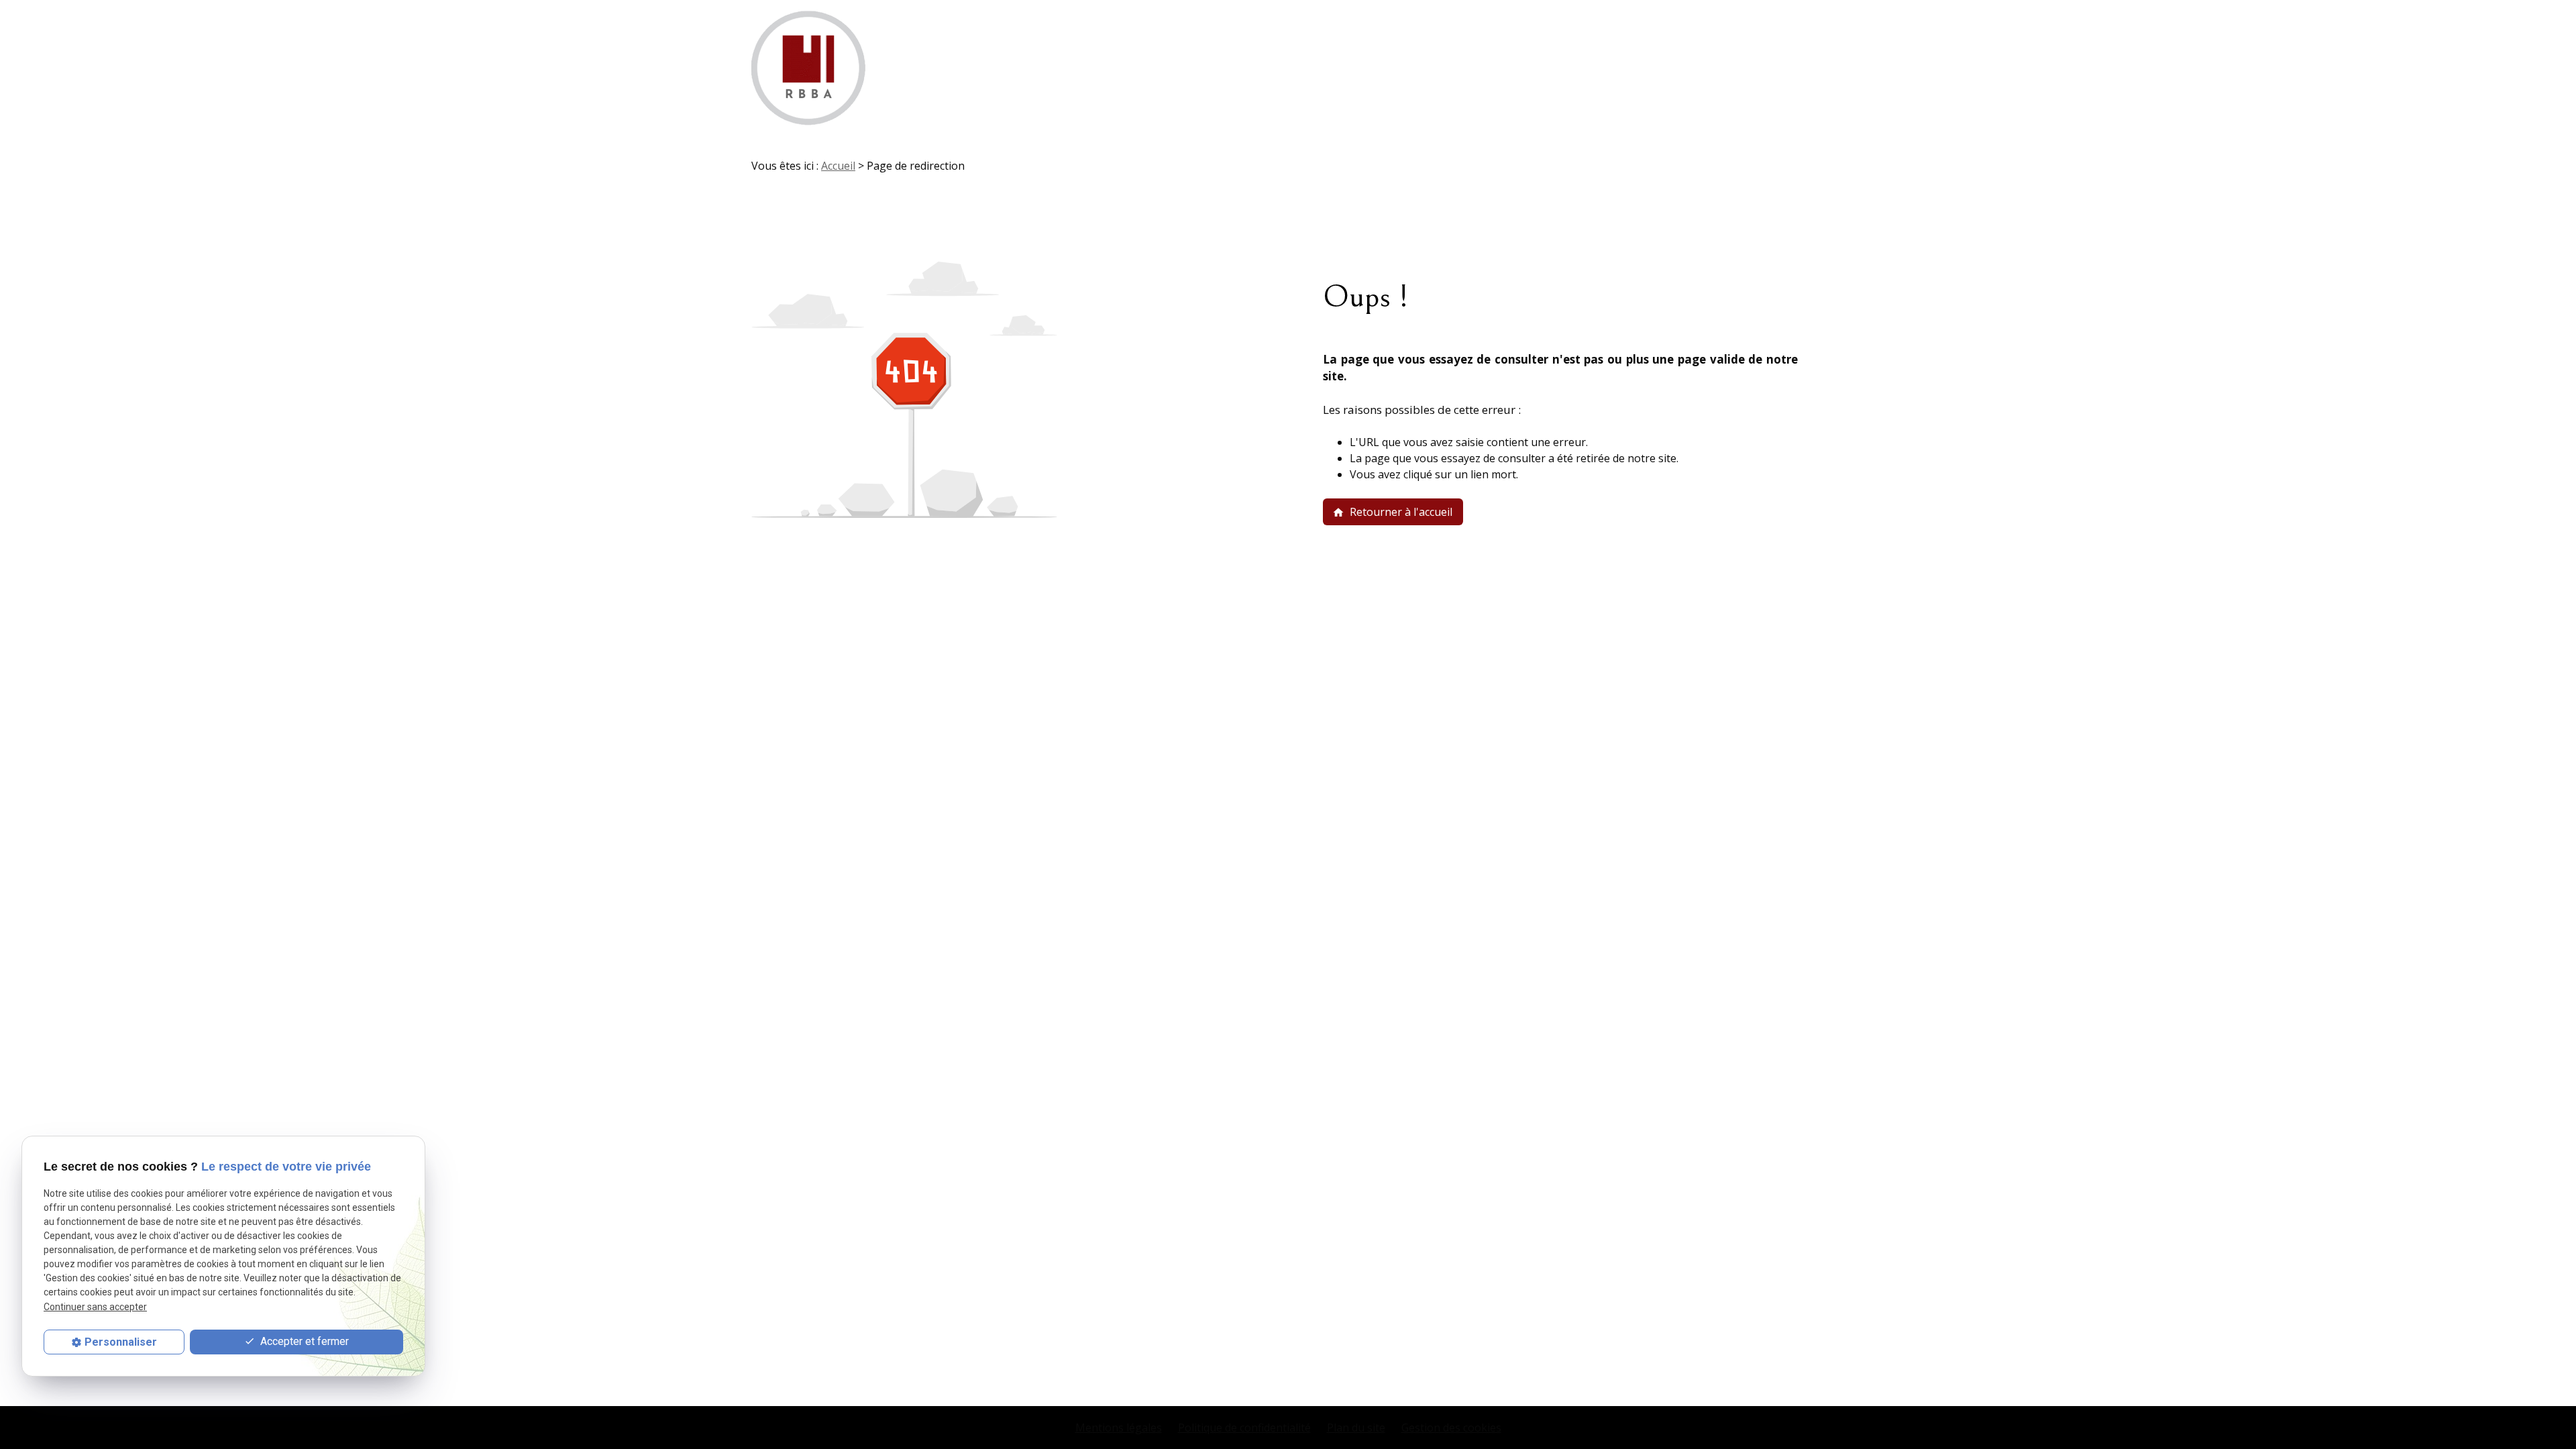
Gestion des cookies (1451, 1428)
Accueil (838, 166)
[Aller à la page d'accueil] (808, 68)
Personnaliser (121, 1342)
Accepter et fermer (303, 1341)
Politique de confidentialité (1244, 1428)
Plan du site (1356, 1428)
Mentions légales (1119, 1428)
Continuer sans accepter (95, 1307)
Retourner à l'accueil (1392, 512)
